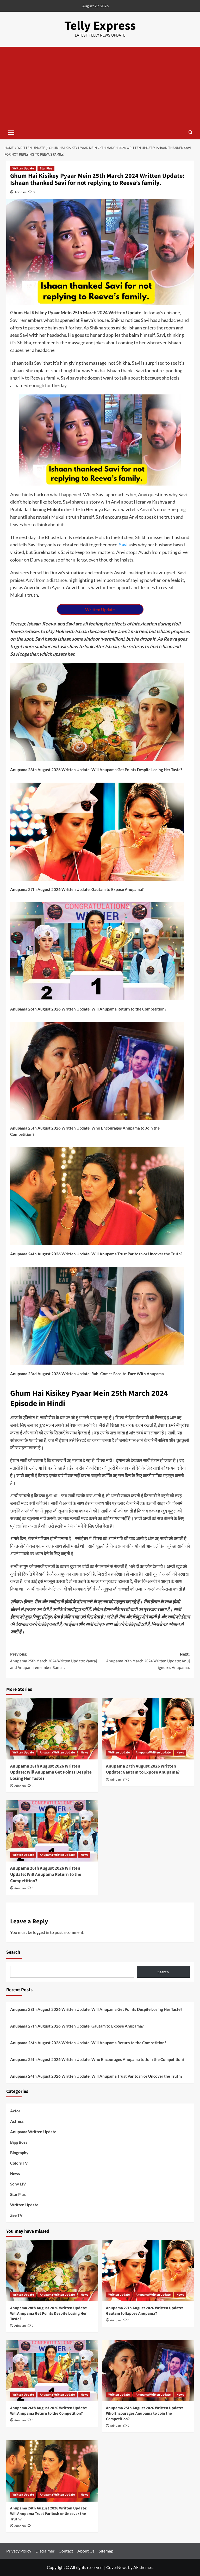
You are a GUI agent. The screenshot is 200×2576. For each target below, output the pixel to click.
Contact (66, 2551)
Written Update (23, 169)
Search (13, 1952)
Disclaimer (45, 2551)
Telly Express (100, 26)
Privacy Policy (19, 2551)
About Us (86, 2551)
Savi (123, 545)
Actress (17, 2121)
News (84, 1753)
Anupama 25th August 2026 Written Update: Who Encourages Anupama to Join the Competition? (85, 1131)
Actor (15, 2111)
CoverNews (117, 2567)
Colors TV (19, 2163)
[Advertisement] (100, 86)
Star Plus (46, 169)
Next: (148, 1661)
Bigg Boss (19, 2142)
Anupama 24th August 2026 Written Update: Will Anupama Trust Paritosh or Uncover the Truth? (96, 1254)
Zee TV (16, 2215)
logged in (41, 1932)
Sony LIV (18, 2184)
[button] (11, 132)
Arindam (21, 192)
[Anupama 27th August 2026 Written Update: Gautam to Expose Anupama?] (148, 1729)
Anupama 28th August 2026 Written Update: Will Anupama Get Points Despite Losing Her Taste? (96, 770)
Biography (19, 2153)
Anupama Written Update (57, 1753)
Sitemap (106, 2551)
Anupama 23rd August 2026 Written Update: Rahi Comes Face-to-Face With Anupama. (87, 1374)
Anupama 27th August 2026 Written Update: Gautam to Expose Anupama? (77, 889)
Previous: (54, 1661)
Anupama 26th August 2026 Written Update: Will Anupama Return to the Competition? (88, 1009)
